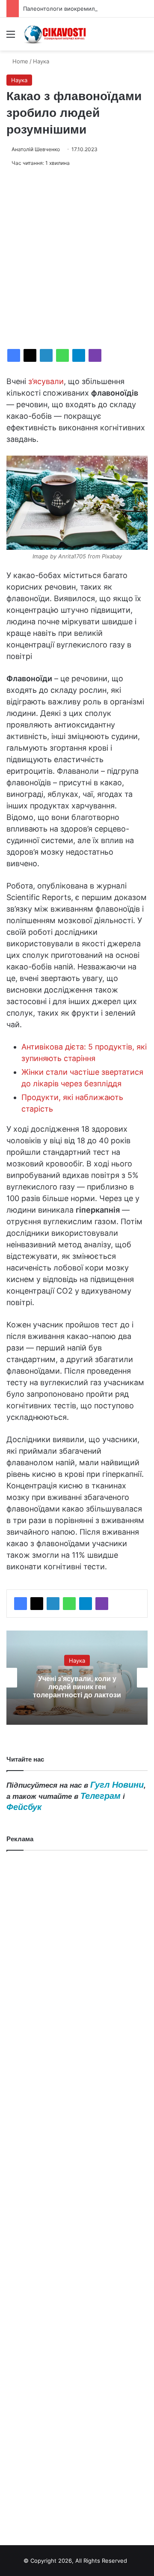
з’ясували (46, 381)
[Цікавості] (56, 34)
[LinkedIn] (46, 355)
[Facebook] (14, 355)
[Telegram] (79, 355)
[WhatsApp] (62, 355)
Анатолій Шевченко (36, 149)
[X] (30, 355)
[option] (77, 1678)
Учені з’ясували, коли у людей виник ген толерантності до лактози (77, 1687)
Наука (41, 61)
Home (19, 61)
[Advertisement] (77, 258)
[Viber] (95, 355)
